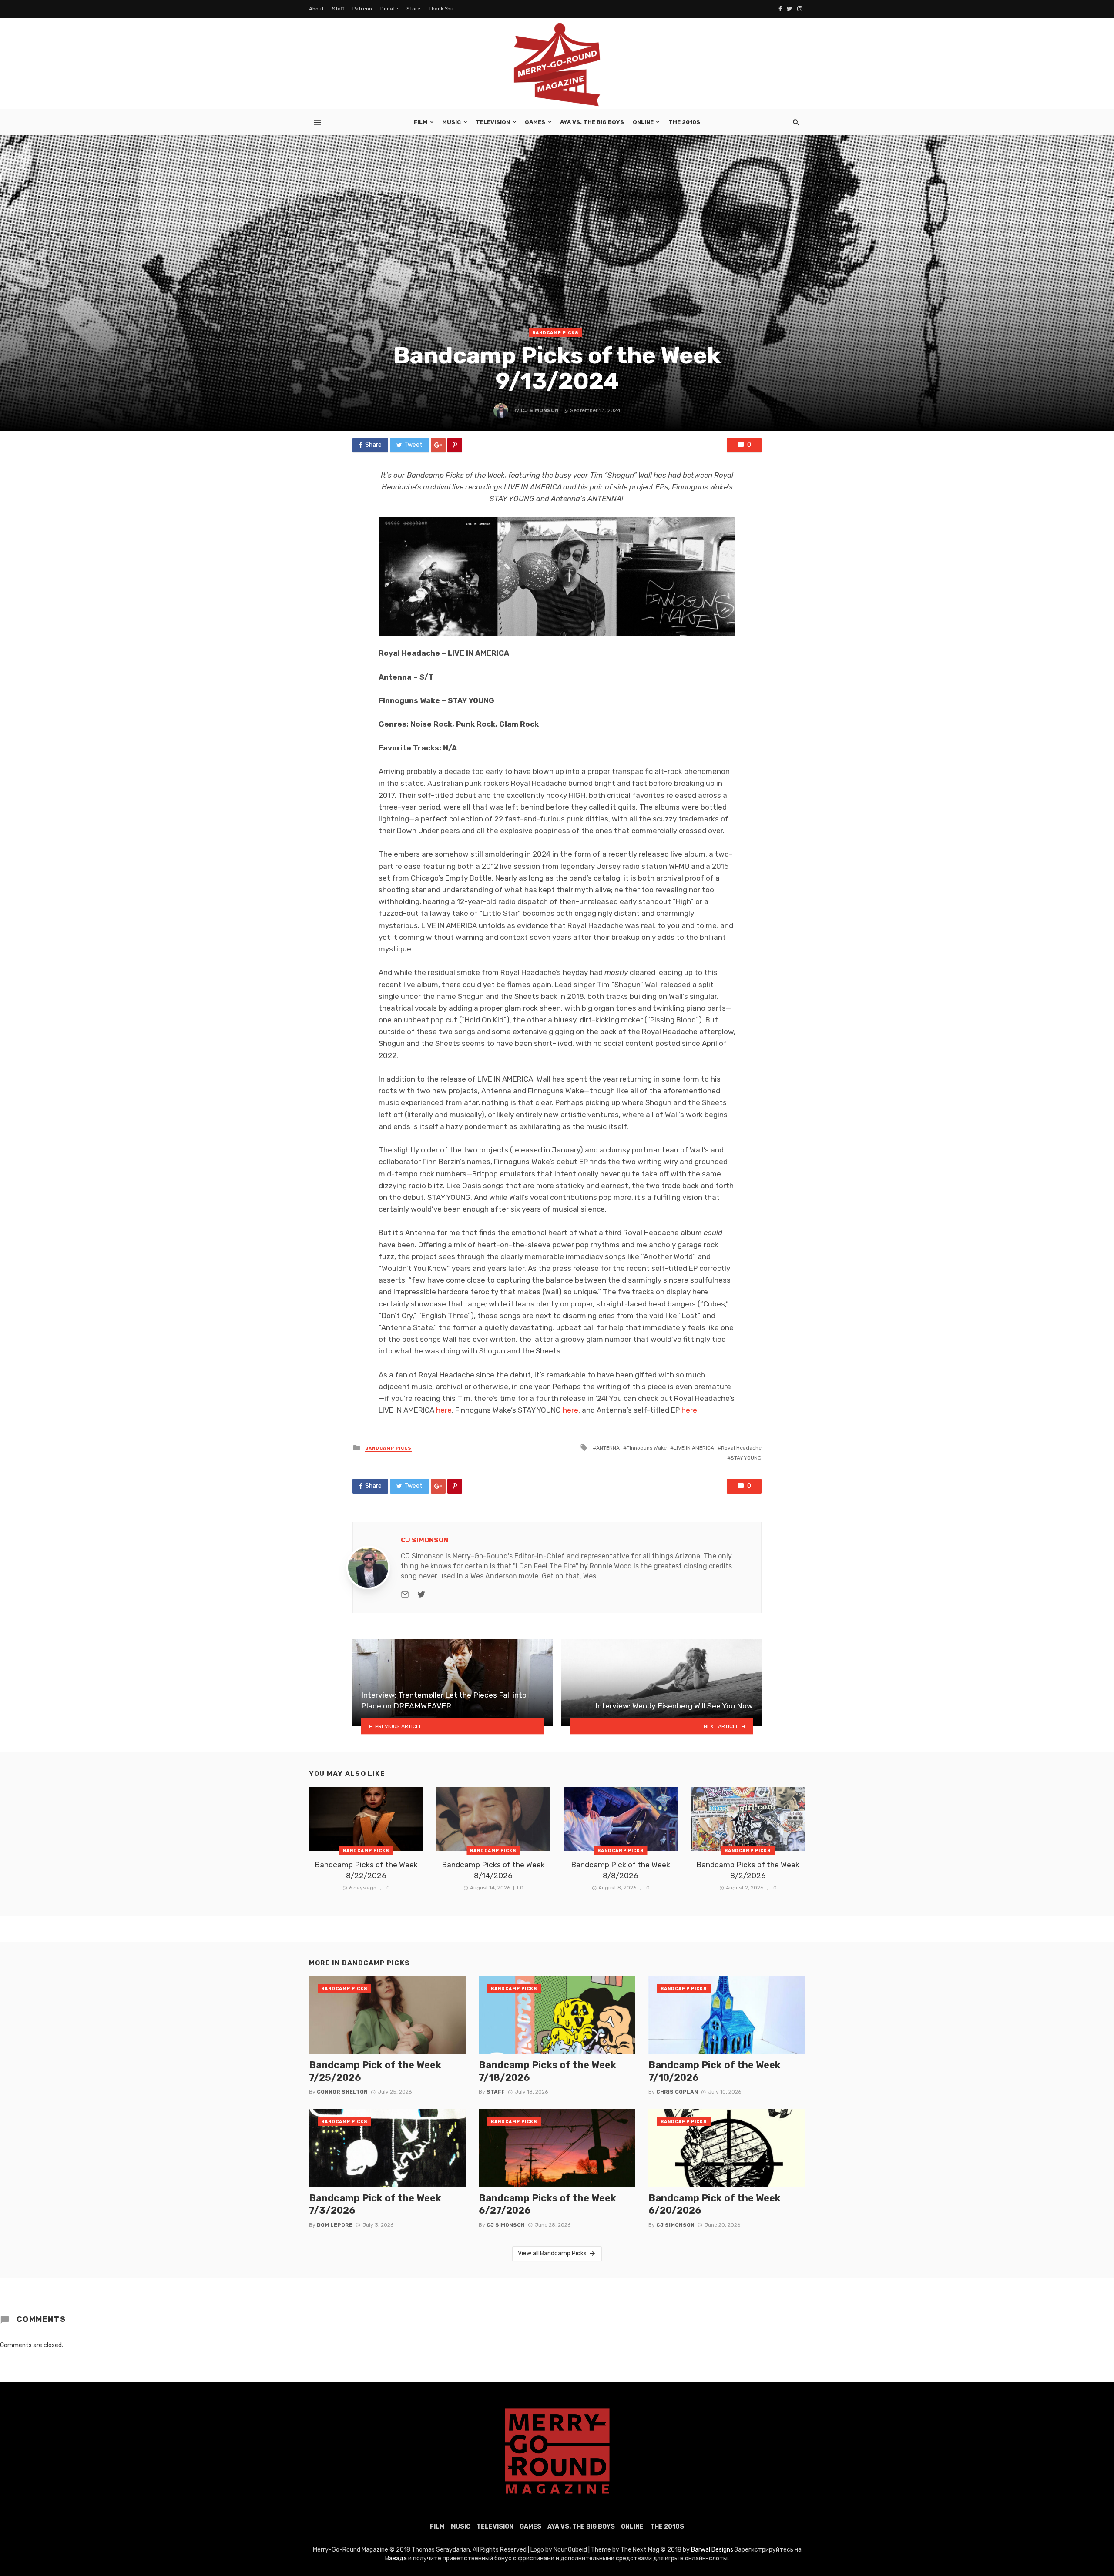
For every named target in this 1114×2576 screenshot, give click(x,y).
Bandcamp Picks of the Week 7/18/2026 (547, 2071)
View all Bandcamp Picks (552, 2253)
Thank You (441, 9)
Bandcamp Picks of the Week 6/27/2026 (547, 2204)
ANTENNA (608, 1448)
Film (421, 122)
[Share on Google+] (438, 445)
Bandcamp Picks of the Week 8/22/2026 (366, 1870)
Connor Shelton (342, 2092)
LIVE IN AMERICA (694, 1448)
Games (535, 122)
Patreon (362, 9)
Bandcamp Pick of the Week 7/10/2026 (715, 2071)
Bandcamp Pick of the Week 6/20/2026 (715, 2204)
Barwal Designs (713, 2550)
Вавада (396, 2558)
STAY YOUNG (746, 1458)
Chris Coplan (677, 2092)
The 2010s (684, 122)
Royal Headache (741, 1448)
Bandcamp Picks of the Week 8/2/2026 (748, 1870)
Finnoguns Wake (647, 1448)
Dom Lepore (335, 2225)
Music (451, 122)
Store (413, 9)
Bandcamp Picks (555, 333)
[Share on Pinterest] (455, 445)
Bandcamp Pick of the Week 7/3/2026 (375, 2204)
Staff (338, 9)
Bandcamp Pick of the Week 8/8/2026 (621, 1870)
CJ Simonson (540, 410)
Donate (389, 9)
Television (493, 122)
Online (643, 122)
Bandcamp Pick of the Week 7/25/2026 (375, 2071)
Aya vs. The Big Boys (592, 122)
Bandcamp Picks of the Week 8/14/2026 (493, 1870)
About (316, 9)
